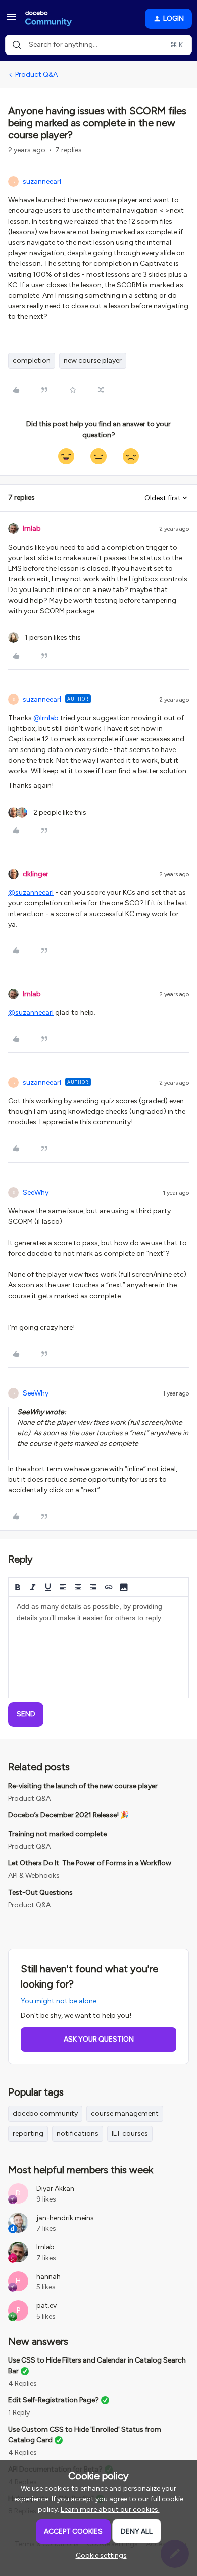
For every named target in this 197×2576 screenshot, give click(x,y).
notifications (78, 2134)
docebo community (45, 2113)
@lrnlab (46, 718)
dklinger (36, 874)
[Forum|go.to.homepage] (48, 19)
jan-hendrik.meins (65, 2218)
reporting (28, 2134)
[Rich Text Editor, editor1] (98, 1647)
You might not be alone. (59, 2001)
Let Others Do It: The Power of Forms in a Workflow (90, 1863)
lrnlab (32, 529)
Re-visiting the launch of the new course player (83, 1786)
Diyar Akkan (55, 2189)
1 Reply (19, 2413)
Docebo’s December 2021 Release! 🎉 (68, 1815)
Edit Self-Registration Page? (54, 2400)
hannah (48, 2276)
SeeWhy (36, 1192)
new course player (93, 361)
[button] (11, 20)
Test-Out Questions (40, 1892)
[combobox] (98, 45)
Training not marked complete (57, 1834)
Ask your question (99, 2039)
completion (32, 361)
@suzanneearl (31, 893)
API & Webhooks (34, 1876)
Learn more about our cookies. (110, 2510)
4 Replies (22, 2383)
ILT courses (130, 2134)
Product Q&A (36, 74)
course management (125, 2113)
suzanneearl (42, 181)
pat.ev (46, 2306)
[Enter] (17, 45)
